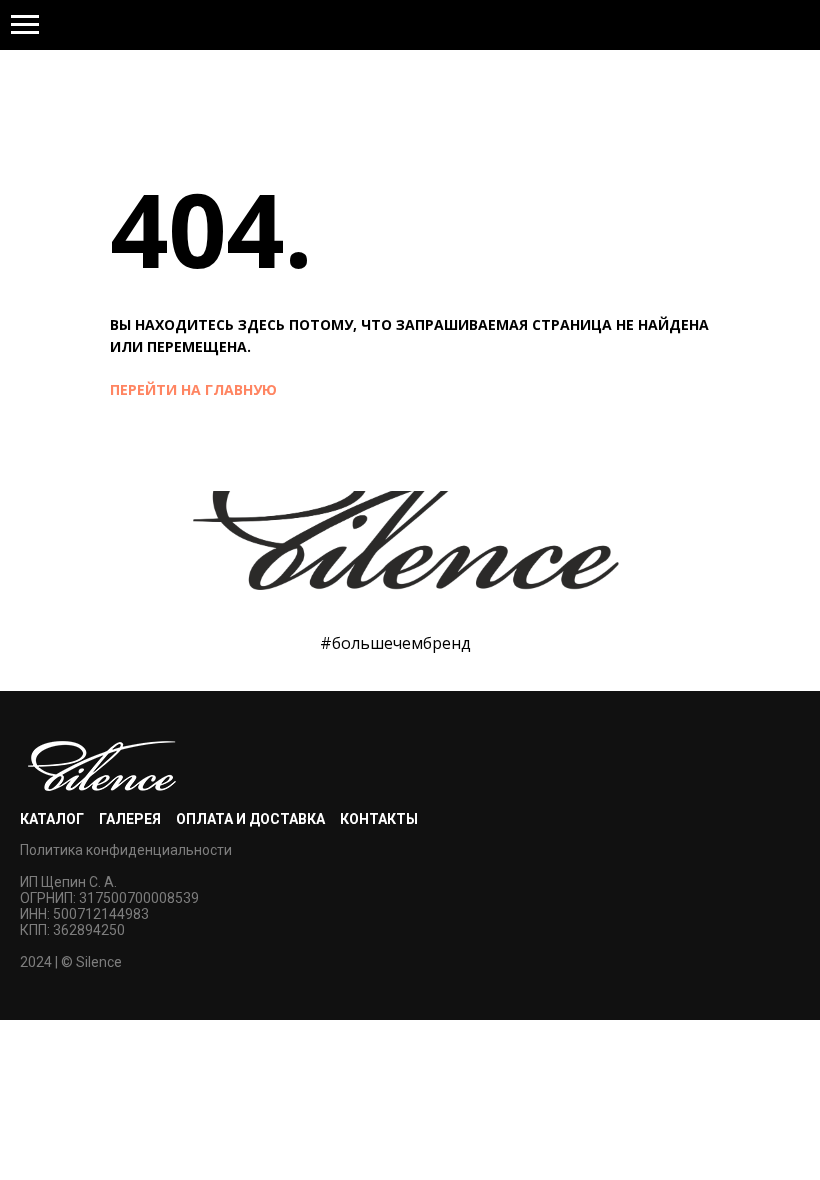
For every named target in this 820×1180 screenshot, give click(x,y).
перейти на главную (193, 389)
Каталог (52, 819)
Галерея (130, 819)
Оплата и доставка (250, 819)
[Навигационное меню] (25, 25)
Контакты (379, 819)
